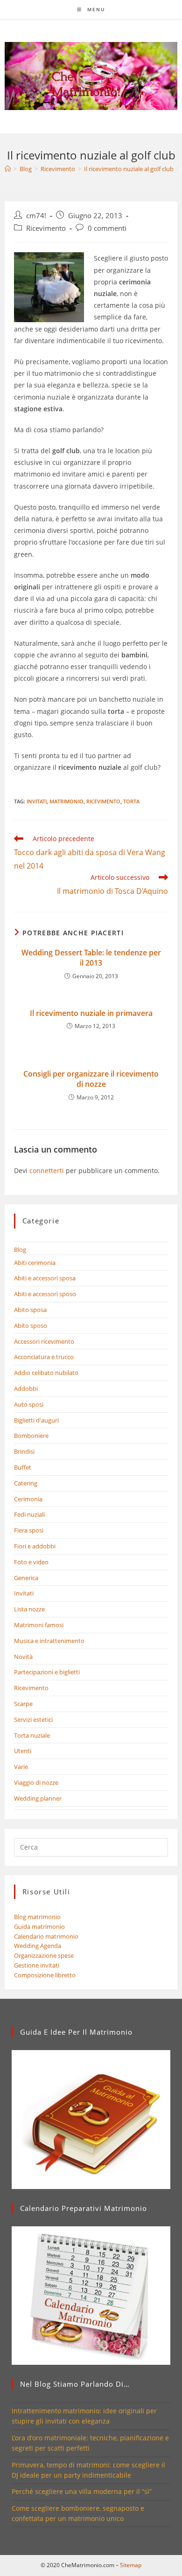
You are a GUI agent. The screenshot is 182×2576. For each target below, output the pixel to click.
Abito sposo (31, 1326)
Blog (20, 1250)
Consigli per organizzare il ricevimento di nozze (91, 1079)
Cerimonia (28, 1499)
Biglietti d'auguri (36, 1420)
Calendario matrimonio (46, 1936)
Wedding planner (38, 1798)
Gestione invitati (37, 1965)
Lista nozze (29, 1609)
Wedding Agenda (38, 1946)
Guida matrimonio (39, 1927)
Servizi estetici (33, 1720)
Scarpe (23, 1704)
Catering (26, 1483)
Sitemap (131, 2565)
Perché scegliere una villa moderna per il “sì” (82, 2491)
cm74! (36, 216)
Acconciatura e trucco (44, 1357)
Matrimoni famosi (39, 1625)
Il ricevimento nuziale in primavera (91, 1013)
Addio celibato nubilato (46, 1373)
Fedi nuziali (29, 1514)
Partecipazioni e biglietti (47, 1672)
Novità (23, 1657)
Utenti (23, 1751)
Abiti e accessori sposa (45, 1278)
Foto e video (31, 1562)
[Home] (8, 169)
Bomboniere (31, 1436)
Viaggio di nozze (36, 1782)
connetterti (47, 1171)
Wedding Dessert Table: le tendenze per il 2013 (91, 958)
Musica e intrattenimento (49, 1641)
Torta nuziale (32, 1735)
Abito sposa (30, 1310)
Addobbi (26, 1388)
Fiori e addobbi (35, 1546)
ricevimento (103, 801)
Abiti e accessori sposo (45, 1294)
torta (131, 801)
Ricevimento (46, 228)
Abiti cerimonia (35, 1263)
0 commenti (107, 228)
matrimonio (66, 801)
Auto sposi (29, 1404)
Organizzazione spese (44, 1955)
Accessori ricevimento (44, 1341)
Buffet (23, 1467)
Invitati (37, 801)
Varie (21, 1767)
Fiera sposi (29, 1530)
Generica (26, 1578)
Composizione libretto (45, 1975)
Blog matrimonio (37, 1917)
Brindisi (24, 1451)
